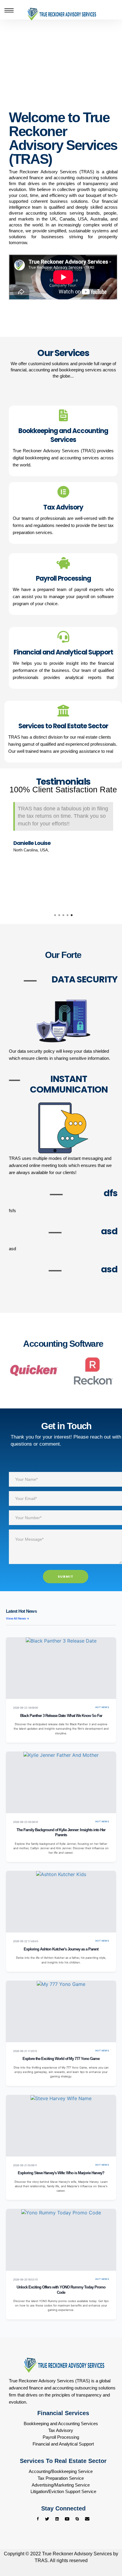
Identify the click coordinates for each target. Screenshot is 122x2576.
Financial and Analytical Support (63, 2444)
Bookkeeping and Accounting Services (61, 2424)
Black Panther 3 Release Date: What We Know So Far (61, 1716)
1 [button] (55, 915)
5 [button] (72, 915)
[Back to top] (106, 2549)
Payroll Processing (61, 2437)
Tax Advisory (61, 2430)
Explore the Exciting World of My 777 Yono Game (61, 2059)
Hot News (102, 1707)
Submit (66, 1576)
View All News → (18, 1618)
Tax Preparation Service (61, 2478)
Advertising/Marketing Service (61, 2485)
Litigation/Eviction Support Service (63, 2491)
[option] (63, 829)
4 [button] (68, 915)
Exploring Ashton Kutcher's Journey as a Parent (61, 1949)
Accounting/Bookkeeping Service (61, 2471)
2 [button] (59, 915)
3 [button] (63, 915)
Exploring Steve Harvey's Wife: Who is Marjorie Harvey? (61, 2173)
